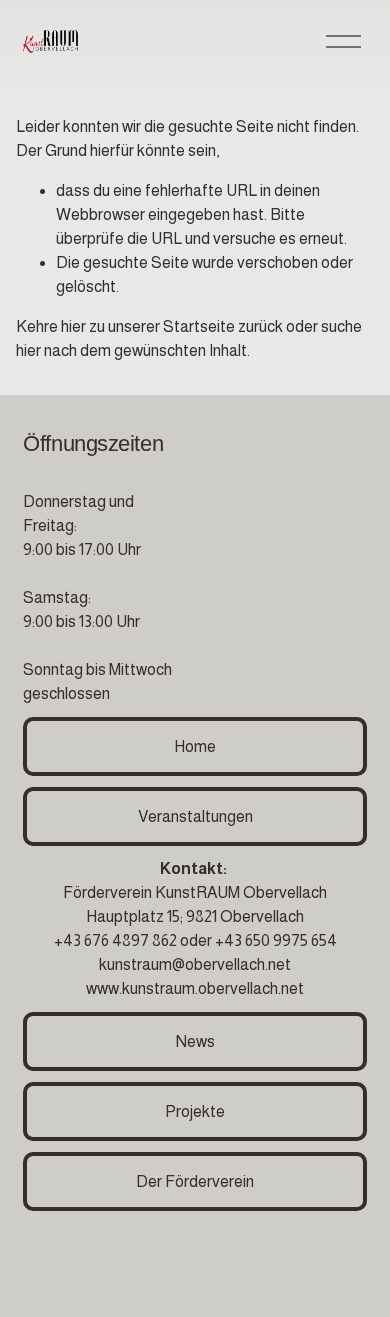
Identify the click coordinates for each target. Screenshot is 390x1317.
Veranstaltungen (195, 816)
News (195, 1041)
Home (195, 746)
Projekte (195, 1111)
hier (73, 326)
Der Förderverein (195, 1181)
